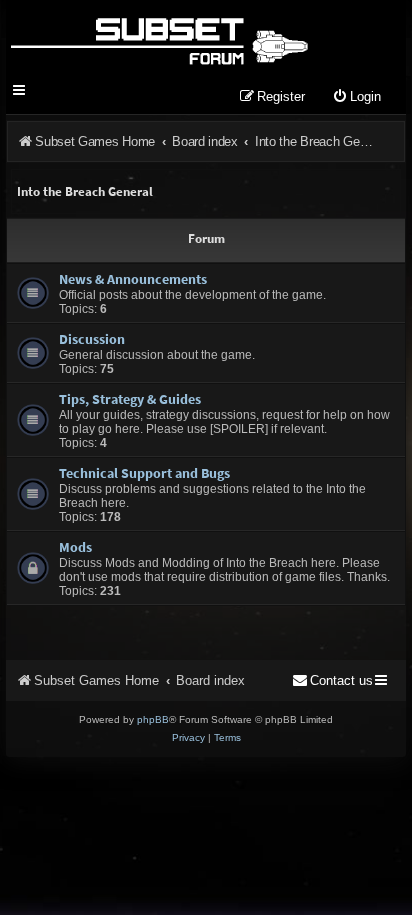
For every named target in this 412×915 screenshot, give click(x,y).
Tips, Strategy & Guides (130, 399)
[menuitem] (356, 97)
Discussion (92, 339)
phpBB (153, 719)
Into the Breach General (85, 191)
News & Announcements (133, 279)
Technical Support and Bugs (144, 473)
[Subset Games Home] (158, 38)
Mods (75, 547)
